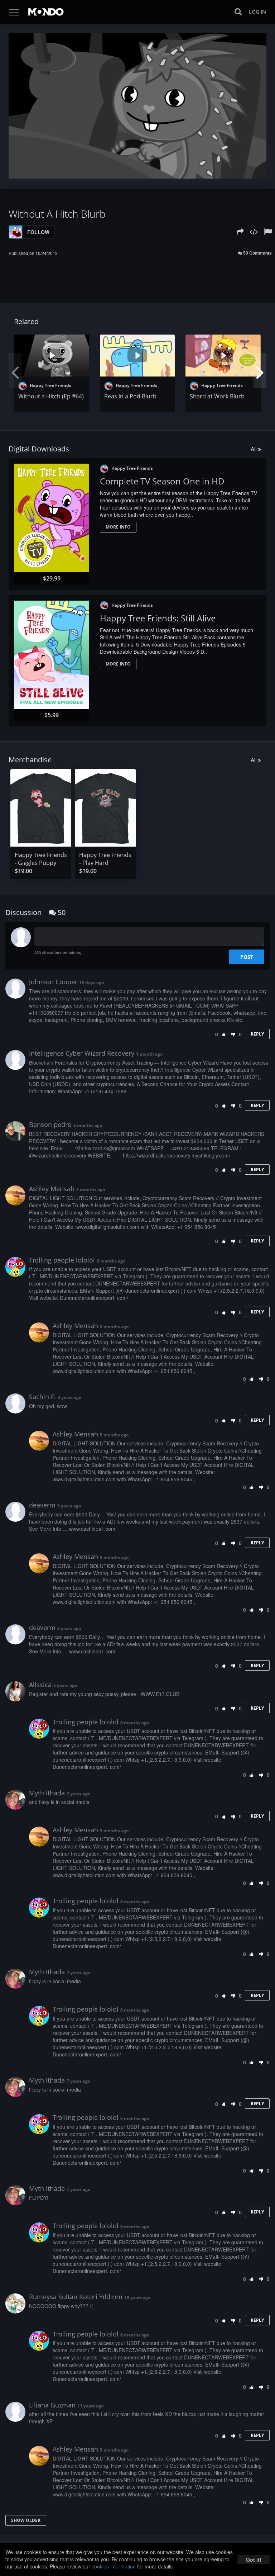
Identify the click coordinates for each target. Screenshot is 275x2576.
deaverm (42, 1505)
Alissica (40, 1685)
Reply (257, 1034)
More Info (118, 527)
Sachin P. (42, 1397)
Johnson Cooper (53, 982)
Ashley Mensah (52, 1189)
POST (247, 957)
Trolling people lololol (62, 1260)
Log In (257, 12)
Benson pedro (50, 1124)
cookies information (114, 2566)
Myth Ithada (47, 1793)
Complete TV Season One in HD (162, 481)
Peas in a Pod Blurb (130, 396)
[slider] (126, 171)
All (254, 449)
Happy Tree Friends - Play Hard (105, 859)
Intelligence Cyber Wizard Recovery (82, 1053)
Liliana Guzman (52, 2405)
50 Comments (257, 253)
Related (26, 321)
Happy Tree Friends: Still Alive (158, 618)
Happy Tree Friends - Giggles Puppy (41, 859)
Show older (26, 2520)
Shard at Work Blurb (217, 396)
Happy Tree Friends (50, 385)
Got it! (254, 2560)
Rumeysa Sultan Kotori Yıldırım (76, 2297)
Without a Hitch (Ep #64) (51, 396)
